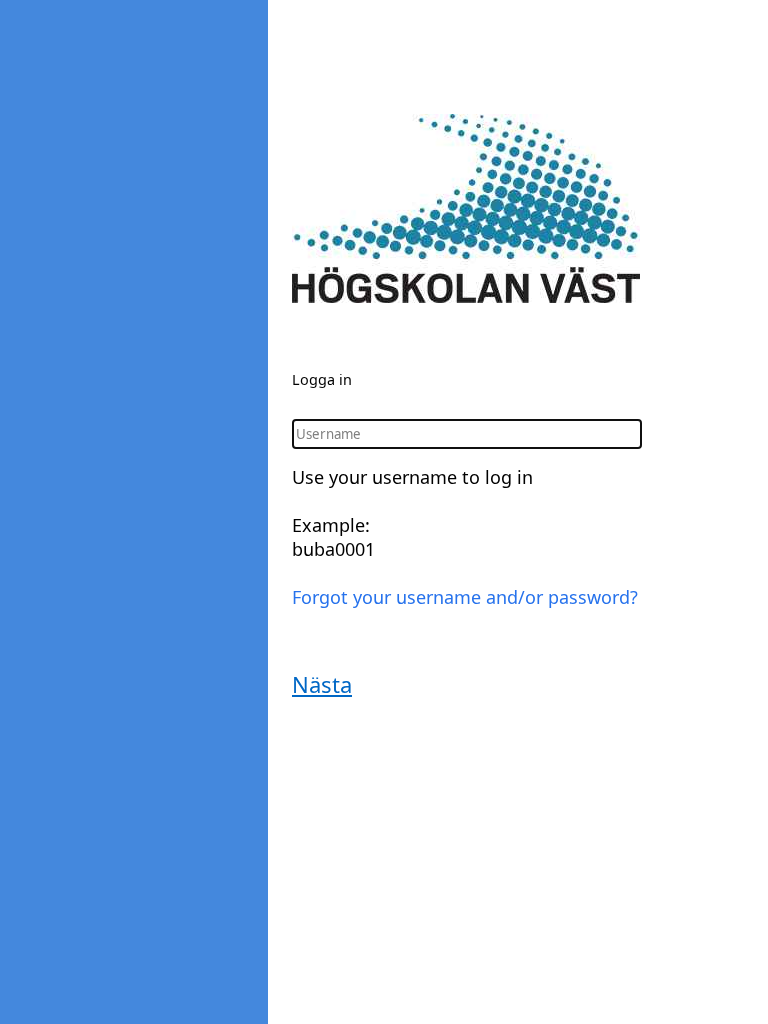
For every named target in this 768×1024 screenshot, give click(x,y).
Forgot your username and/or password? (465, 597)
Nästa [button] (322, 684)
